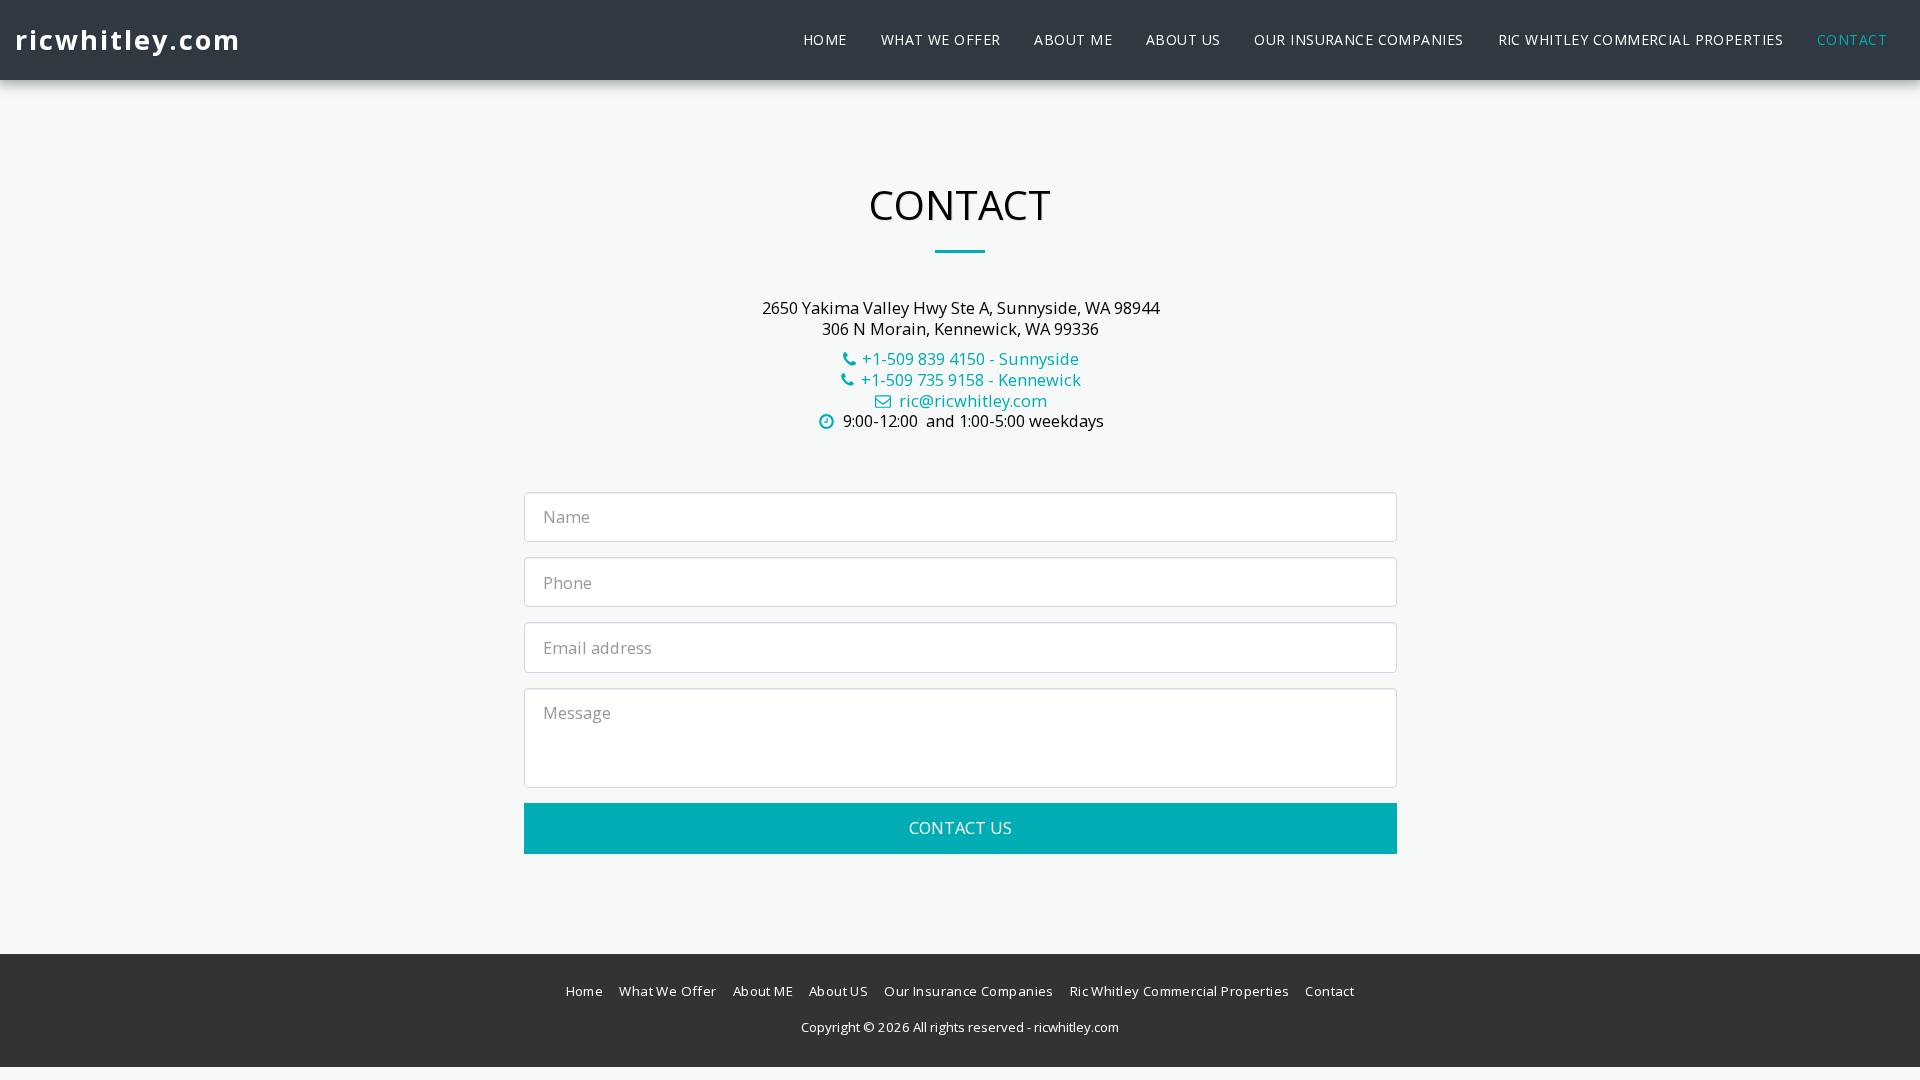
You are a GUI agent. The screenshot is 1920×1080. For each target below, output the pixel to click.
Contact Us (960, 827)
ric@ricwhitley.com (973, 400)
